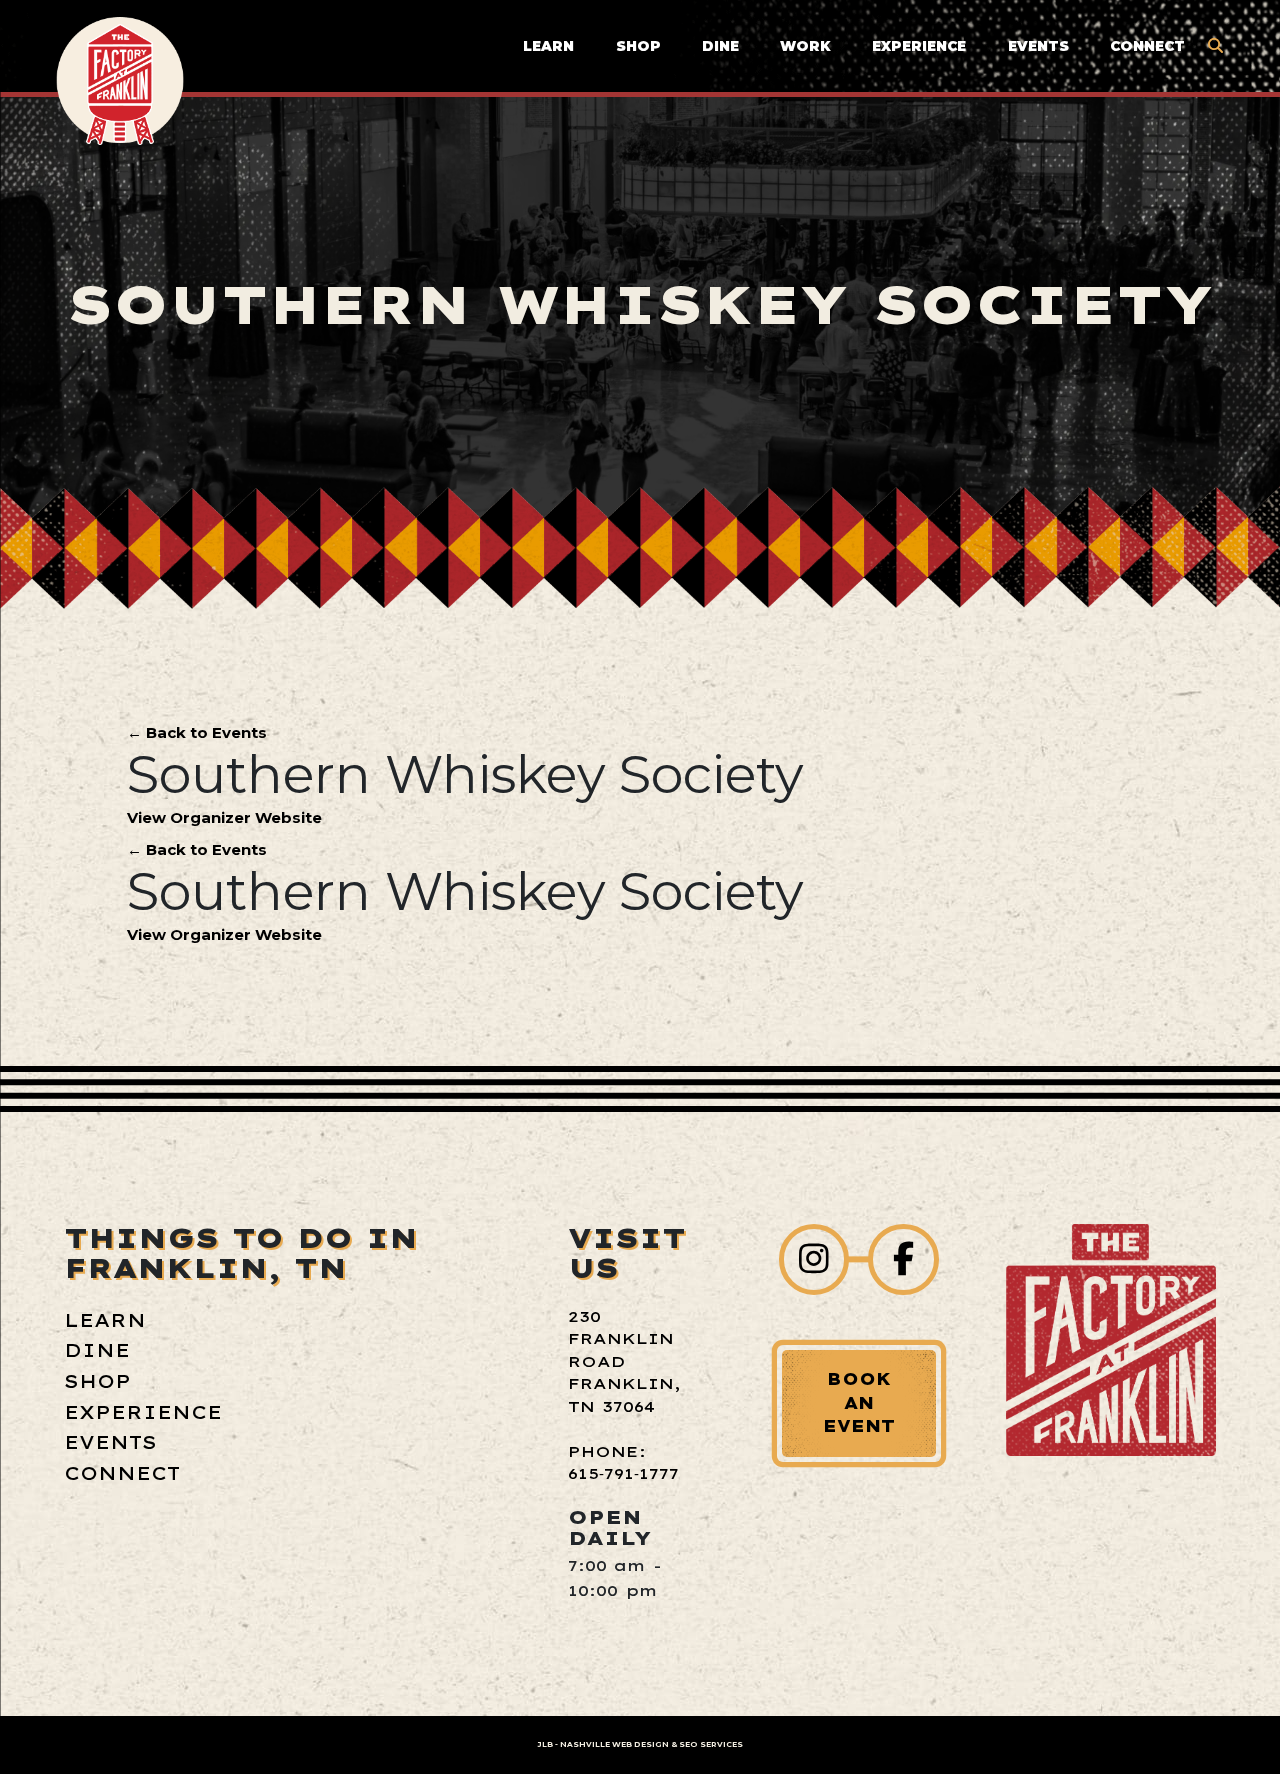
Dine (720, 46)
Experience (919, 46)
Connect (1147, 46)
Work (805, 46)
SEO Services (711, 1744)
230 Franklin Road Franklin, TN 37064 (624, 1361)
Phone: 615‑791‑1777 (623, 1463)
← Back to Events (197, 732)
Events (1038, 46)
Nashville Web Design (614, 1744)
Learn (548, 46)
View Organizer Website (224, 817)
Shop (638, 46)
